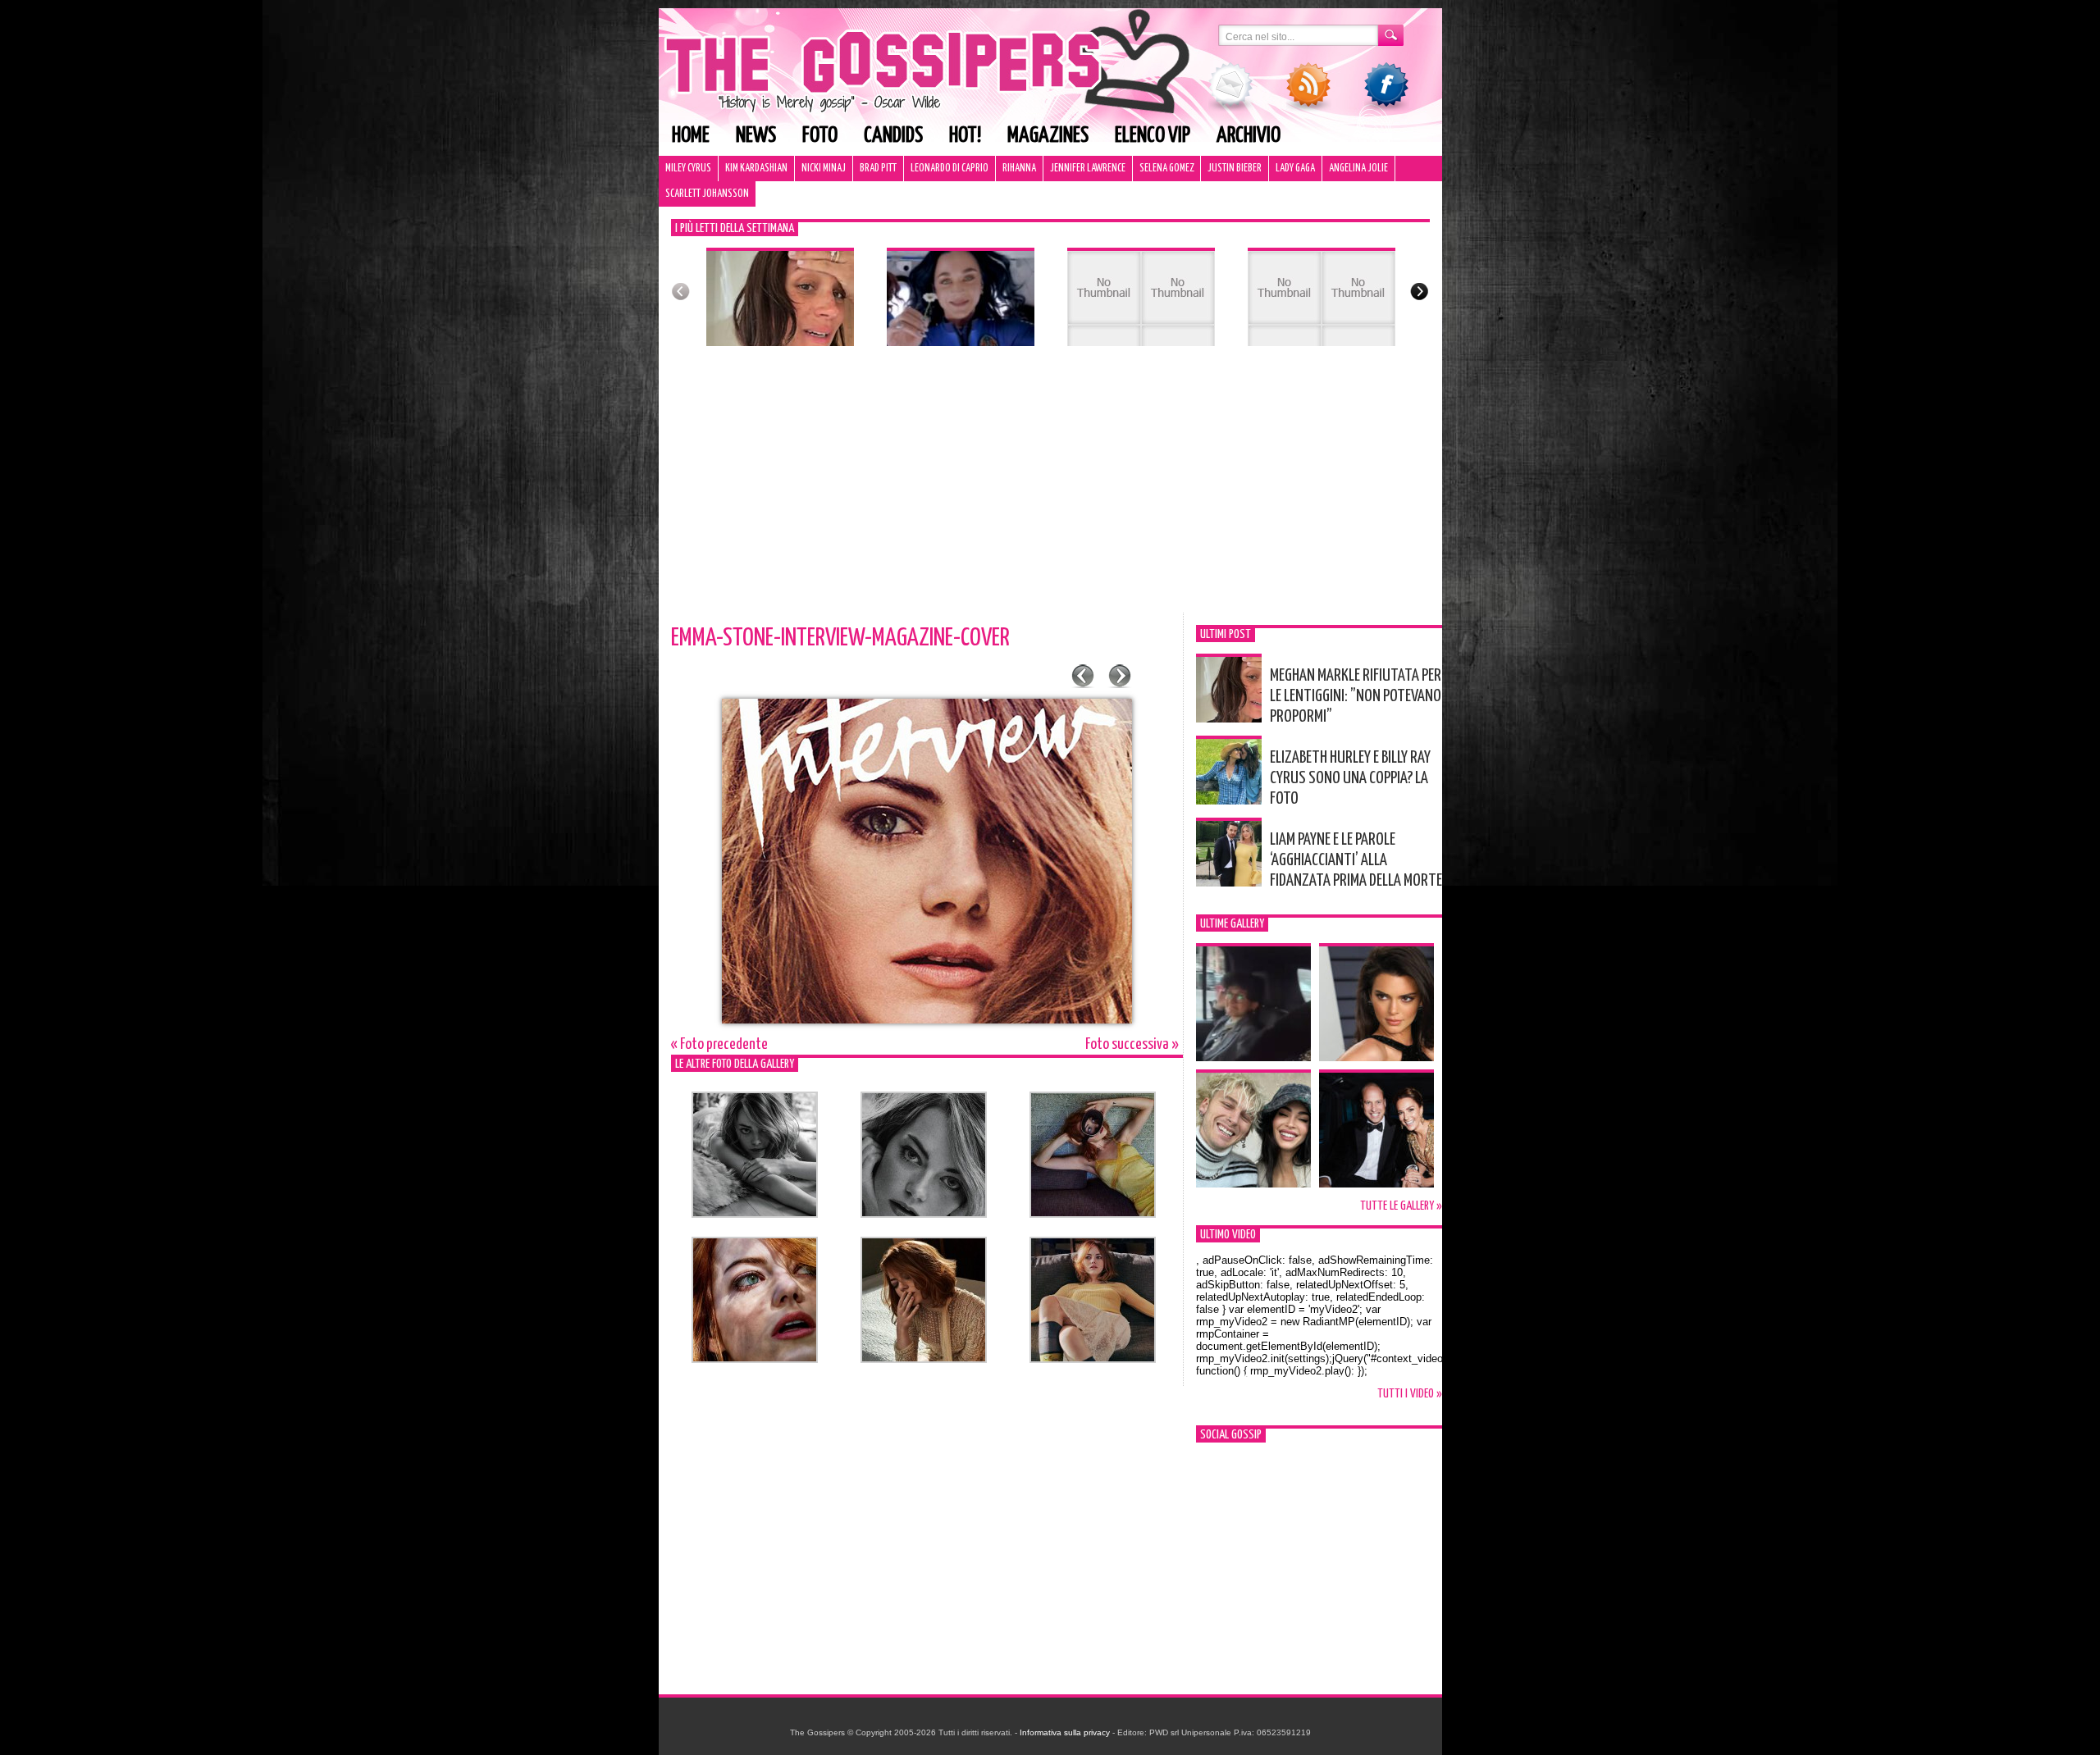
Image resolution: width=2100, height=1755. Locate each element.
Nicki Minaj (824, 169)
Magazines (1048, 136)
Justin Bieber (1235, 169)
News (756, 136)
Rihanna (1019, 169)
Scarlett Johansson (707, 194)
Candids (893, 136)
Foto (820, 136)
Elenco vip (1153, 136)
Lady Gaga (1295, 169)
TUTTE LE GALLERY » (1401, 1206)
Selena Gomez (1166, 169)
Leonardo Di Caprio (950, 169)
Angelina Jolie (1358, 169)
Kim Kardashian (756, 169)
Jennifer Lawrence (1088, 169)
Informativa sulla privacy (1065, 1732)
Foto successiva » (1132, 1044)
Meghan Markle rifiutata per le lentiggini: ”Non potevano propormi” (1356, 696)
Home (691, 136)
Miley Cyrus (688, 169)
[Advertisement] (1050, 490)
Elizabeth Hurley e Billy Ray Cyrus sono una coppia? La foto (1350, 778)
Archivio (1249, 136)
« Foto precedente (719, 1044)
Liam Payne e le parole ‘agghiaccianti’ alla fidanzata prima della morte (1356, 860)
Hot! (965, 136)
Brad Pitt (878, 169)
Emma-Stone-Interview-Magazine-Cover (840, 638)
